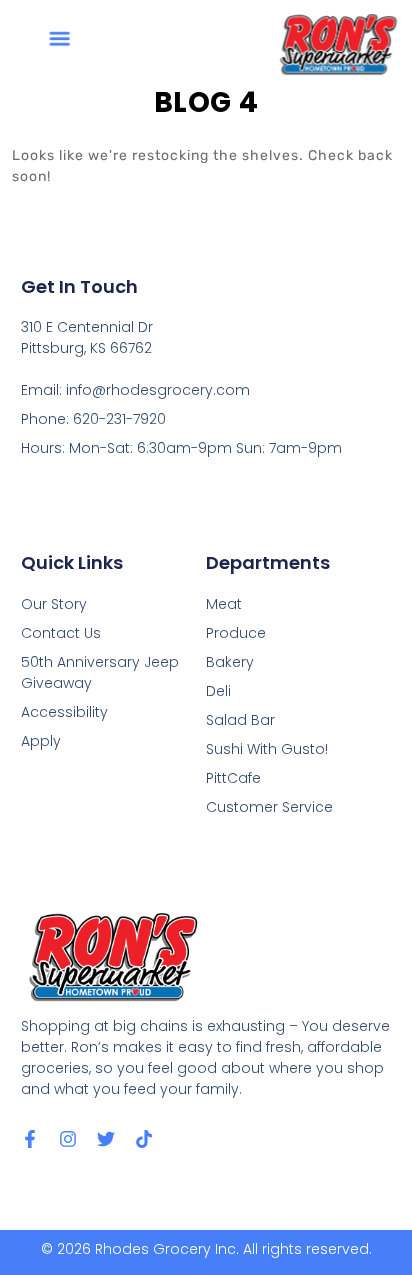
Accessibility (64, 712)
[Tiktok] (144, 1139)
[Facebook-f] (30, 1139)
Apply (41, 741)
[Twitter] (106, 1139)
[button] (58, 38)
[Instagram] (68, 1139)
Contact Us (61, 633)
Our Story (54, 604)
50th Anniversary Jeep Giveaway (100, 672)
